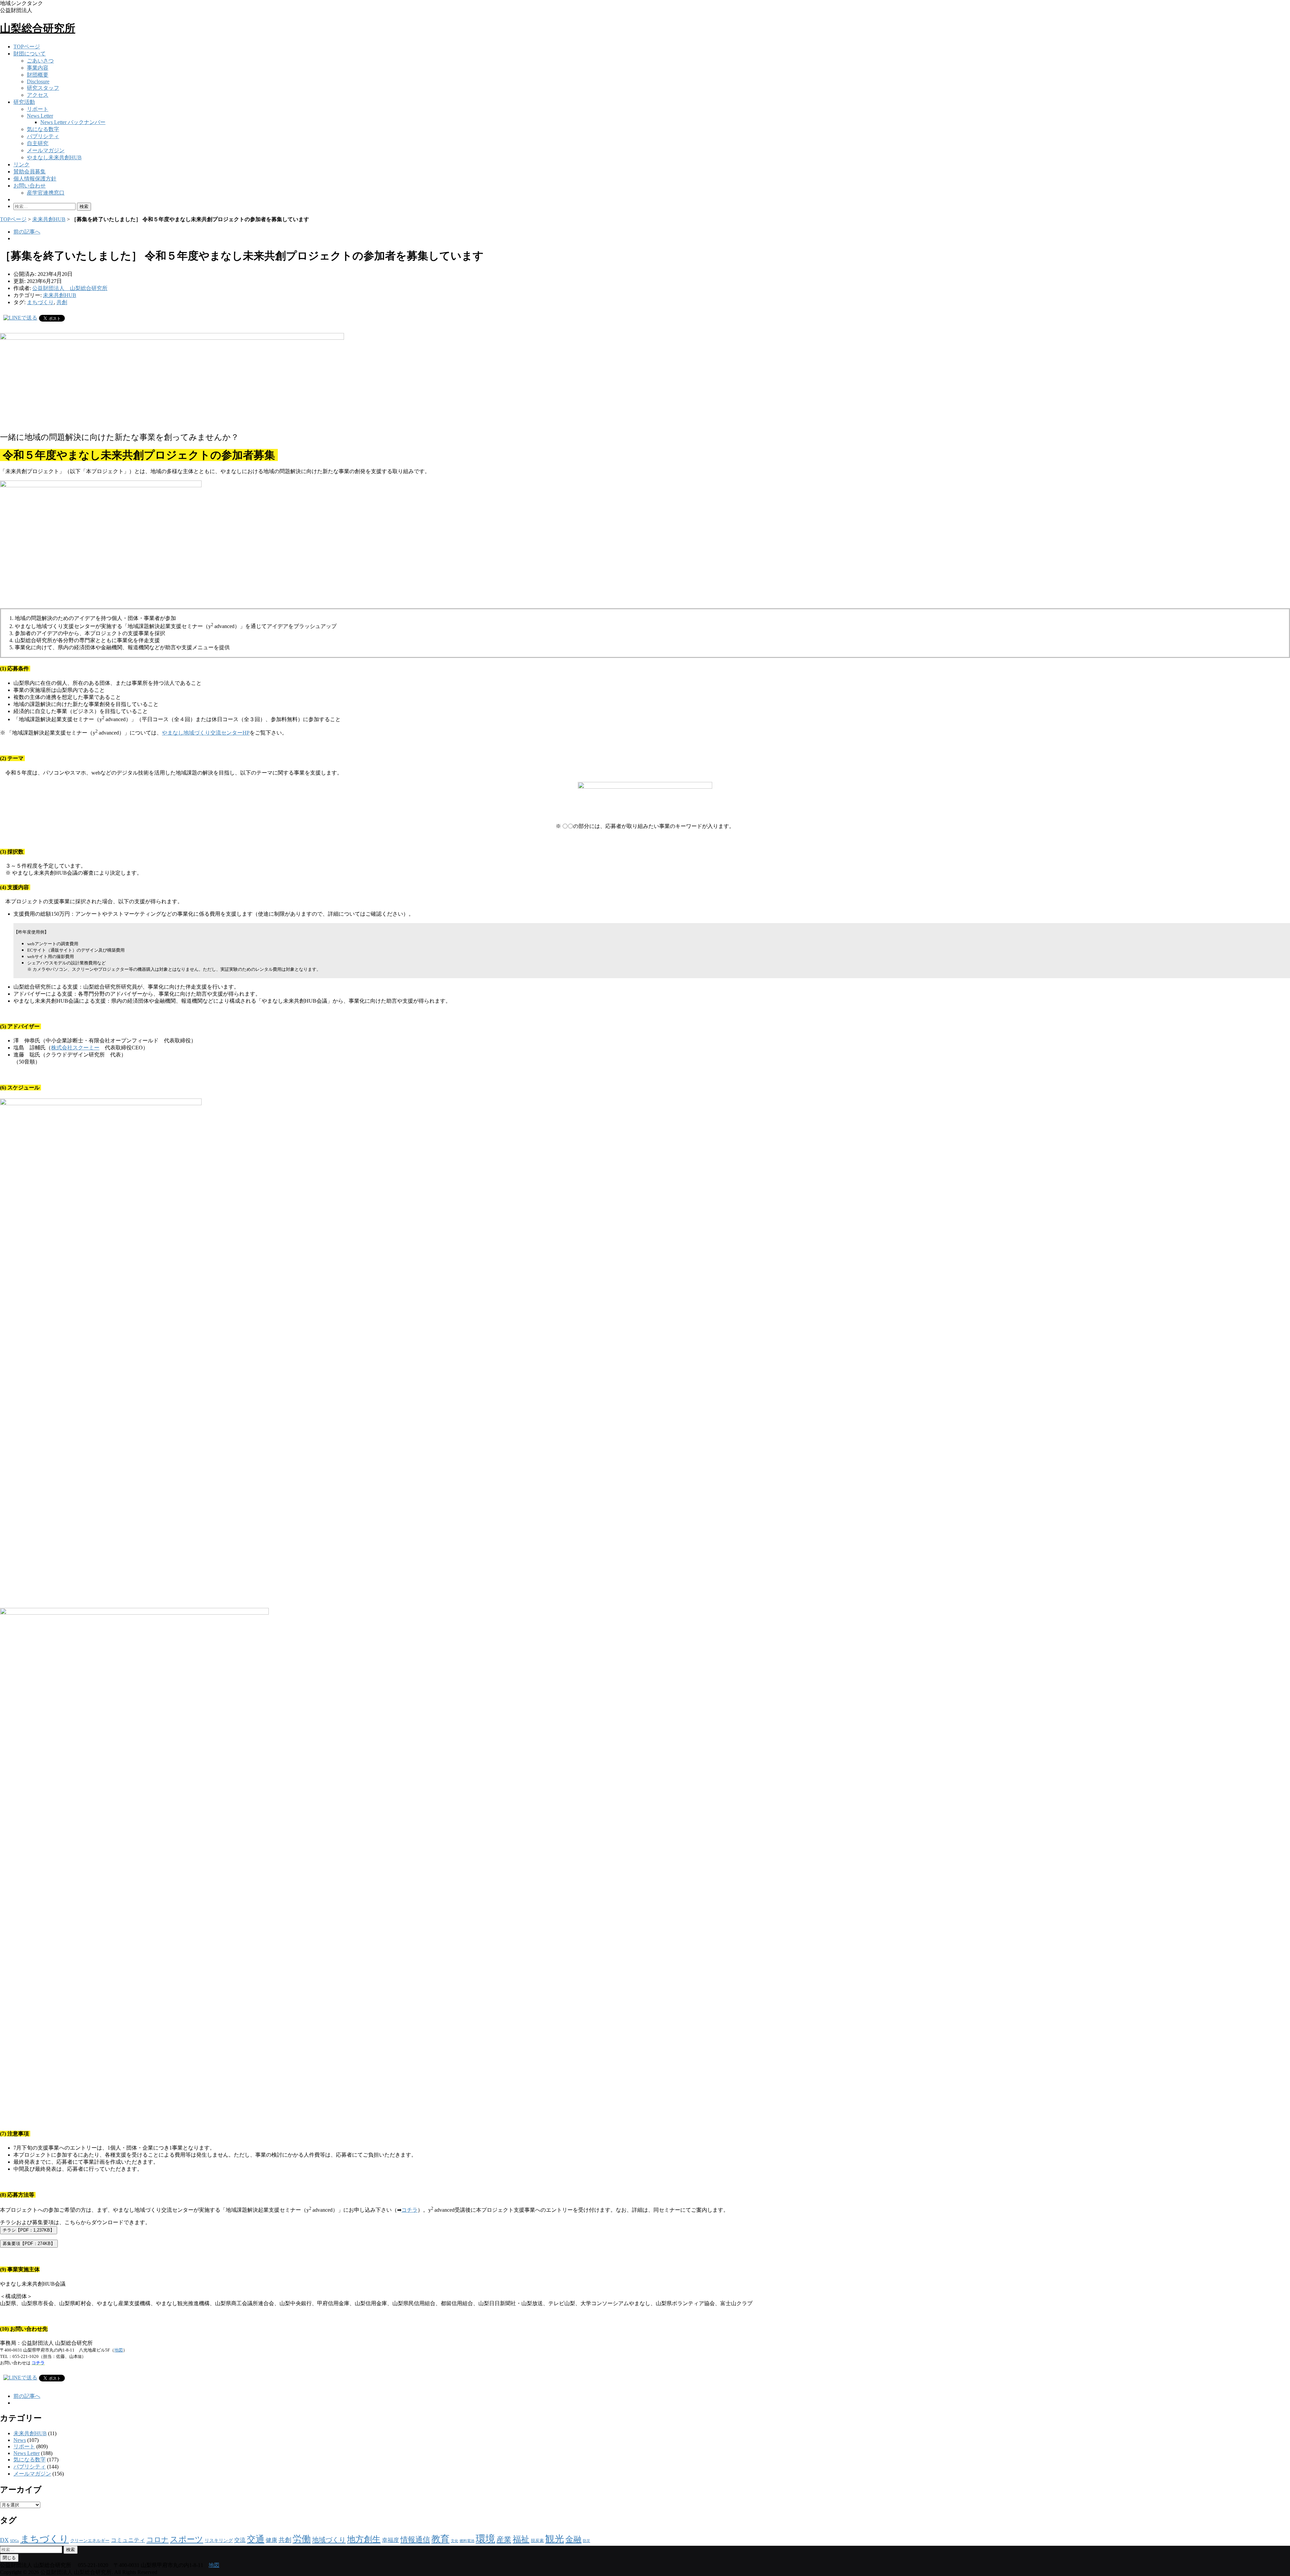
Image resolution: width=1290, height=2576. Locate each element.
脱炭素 (537, 2541)
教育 (440, 2539)
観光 (555, 2539)
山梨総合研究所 (38, 28)
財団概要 (38, 75)
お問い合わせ (30, 186)
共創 (62, 302)
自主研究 (38, 143)
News (20, 2440)
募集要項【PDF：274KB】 (29, 2243)
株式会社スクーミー (75, 1048)
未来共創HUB (49, 219)
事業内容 (38, 68)
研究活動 (24, 102)
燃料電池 (467, 2541)
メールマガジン (46, 150)
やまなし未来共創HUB (54, 157)
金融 (573, 2539)
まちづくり (40, 302)
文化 (455, 2541)
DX (4, 2540)
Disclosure (38, 81)
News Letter (40, 116)
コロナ (158, 2540)
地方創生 (364, 2539)
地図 (119, 2350)
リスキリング (219, 2540)
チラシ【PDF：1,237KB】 (29, 2230)
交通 (256, 2539)
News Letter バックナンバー (73, 122)
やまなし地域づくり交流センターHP (206, 733)
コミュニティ (128, 2540)
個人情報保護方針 (35, 179)
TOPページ (27, 47)
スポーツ (187, 2539)
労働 (302, 2539)
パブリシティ (43, 136)
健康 (271, 2540)
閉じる (9, 2558)
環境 (485, 2539)
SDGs (14, 2541)
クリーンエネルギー (90, 2541)
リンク (21, 164)
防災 (587, 2541)
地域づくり (329, 2540)
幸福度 (391, 2540)
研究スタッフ (43, 88)
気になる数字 (43, 129)
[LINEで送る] (20, 318)
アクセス (38, 95)
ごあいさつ (40, 61)
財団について (30, 54)
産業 (504, 2540)
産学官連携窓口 (46, 193)
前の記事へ (27, 232)
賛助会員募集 (30, 172)
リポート (38, 109)
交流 (240, 2540)
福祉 (521, 2539)
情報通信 (415, 2540)
